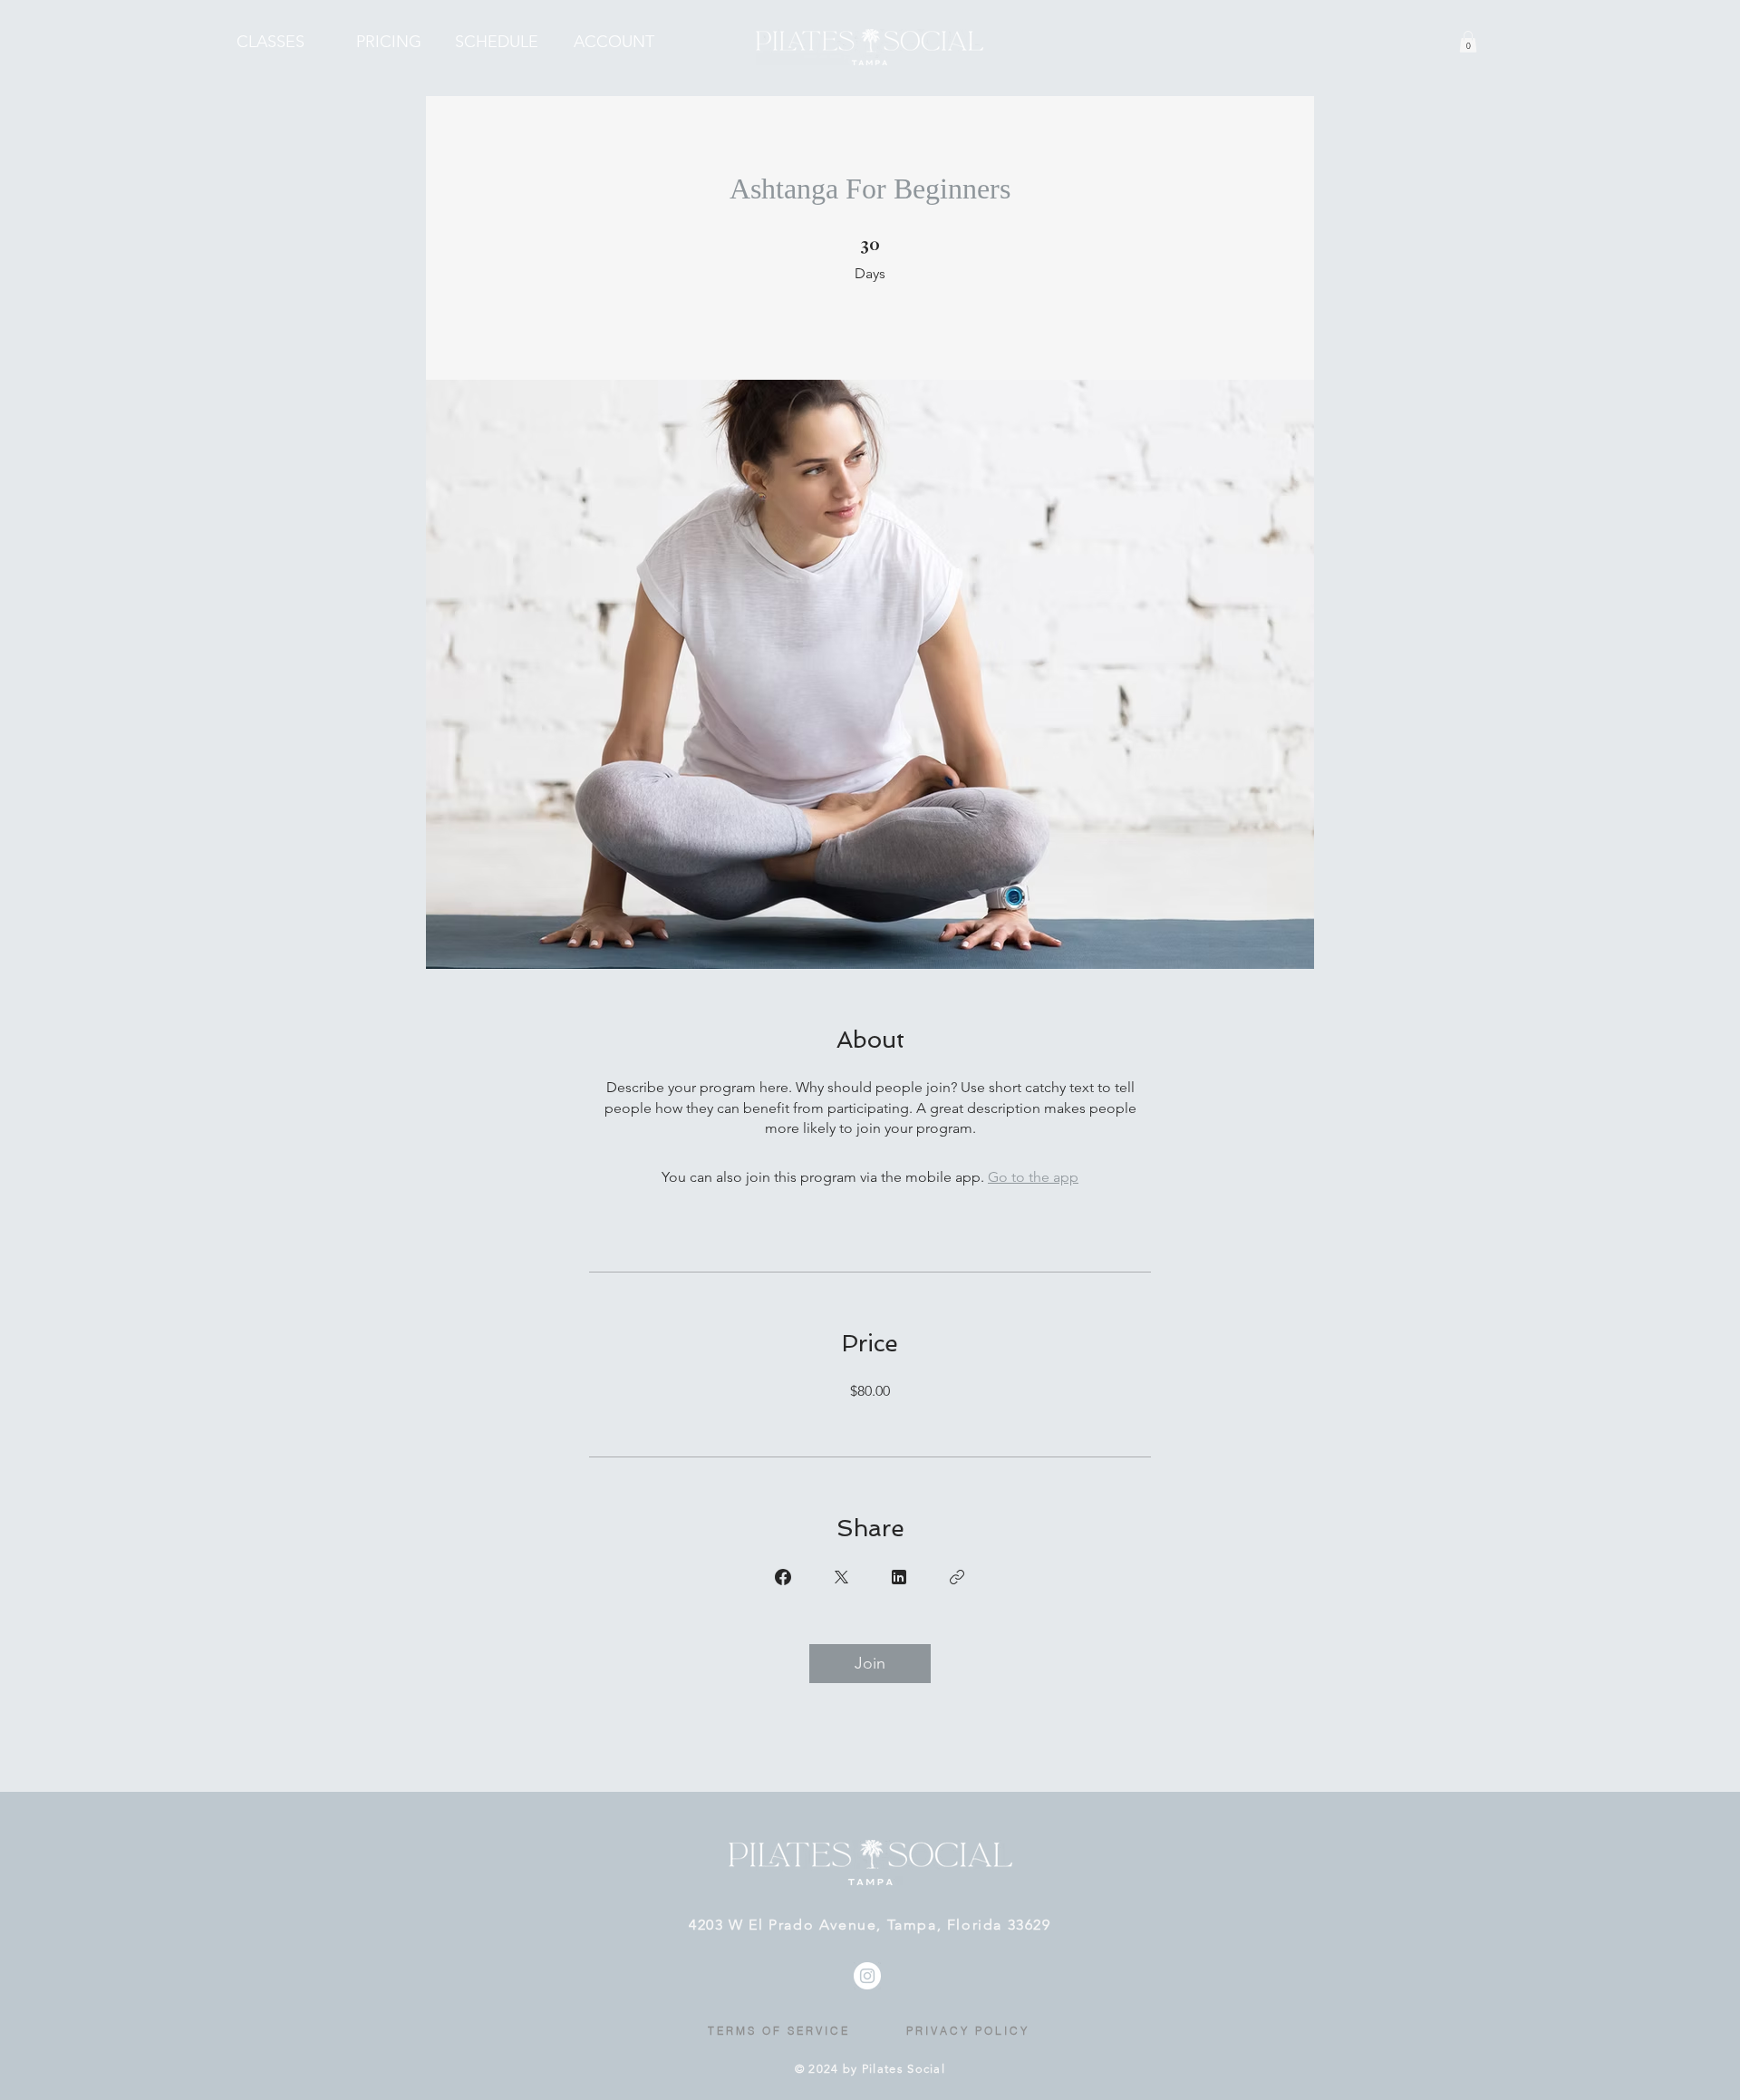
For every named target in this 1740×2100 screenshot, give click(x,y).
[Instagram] (867, 1976)
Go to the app (1033, 1177)
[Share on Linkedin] (899, 1577)
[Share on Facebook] (783, 1577)
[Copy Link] (957, 1577)
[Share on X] (841, 1577)
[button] (1468, 42)
